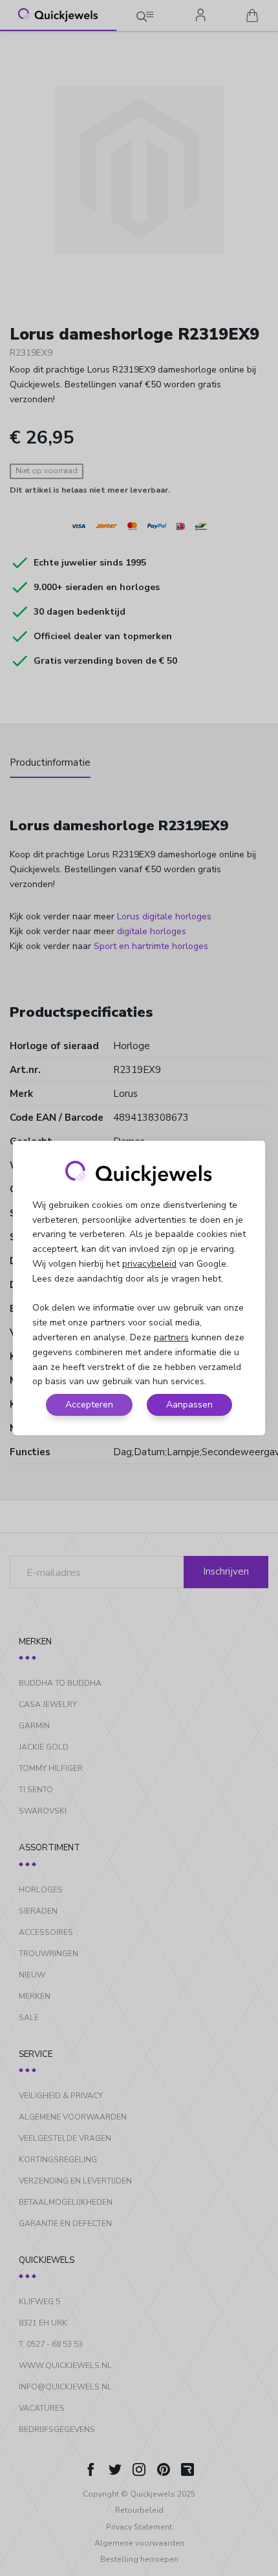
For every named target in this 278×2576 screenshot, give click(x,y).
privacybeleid (149, 1264)
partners (171, 1337)
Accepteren (89, 1405)
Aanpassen (189, 1405)
